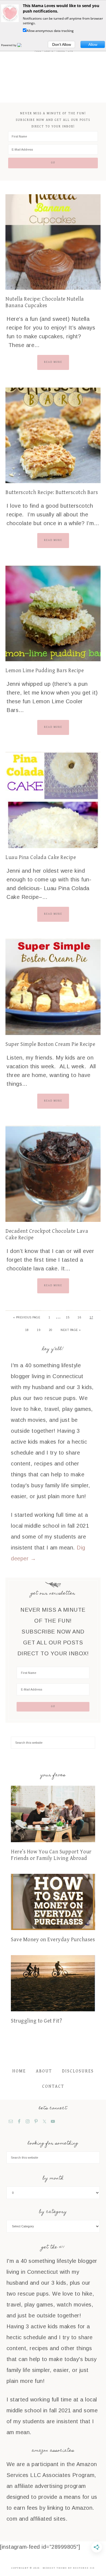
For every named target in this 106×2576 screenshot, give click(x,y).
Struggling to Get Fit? (36, 2021)
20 (51, 1330)
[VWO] (23, 45)
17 (91, 1317)
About (44, 2071)
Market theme (55, 2568)
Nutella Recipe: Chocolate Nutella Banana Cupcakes (45, 302)
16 (79, 1317)
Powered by (9, 45)
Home (19, 2071)
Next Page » (71, 1330)
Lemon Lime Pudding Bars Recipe (45, 671)
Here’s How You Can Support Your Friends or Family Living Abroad (51, 1855)
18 (27, 1330)
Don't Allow (62, 44)
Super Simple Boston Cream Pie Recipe (50, 1044)
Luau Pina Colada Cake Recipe (41, 858)
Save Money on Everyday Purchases (53, 1940)
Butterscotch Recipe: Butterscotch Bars (52, 493)
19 (39, 1330)
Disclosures (78, 2071)
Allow (93, 44)
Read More (53, 362)
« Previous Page (27, 1317)
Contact (53, 2086)
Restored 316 (84, 2568)
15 (68, 1317)
